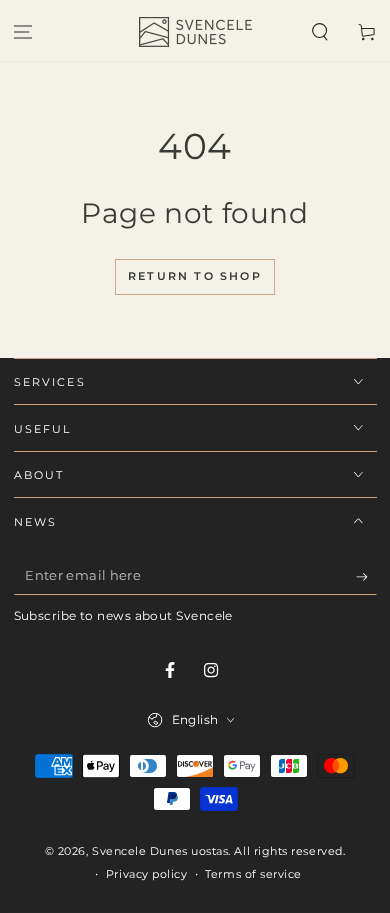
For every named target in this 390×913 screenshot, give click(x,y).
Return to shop (195, 276)
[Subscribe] (366, 577)
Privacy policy (147, 874)
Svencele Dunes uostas (160, 851)
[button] (319, 32)
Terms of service (253, 874)
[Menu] (23, 32)
